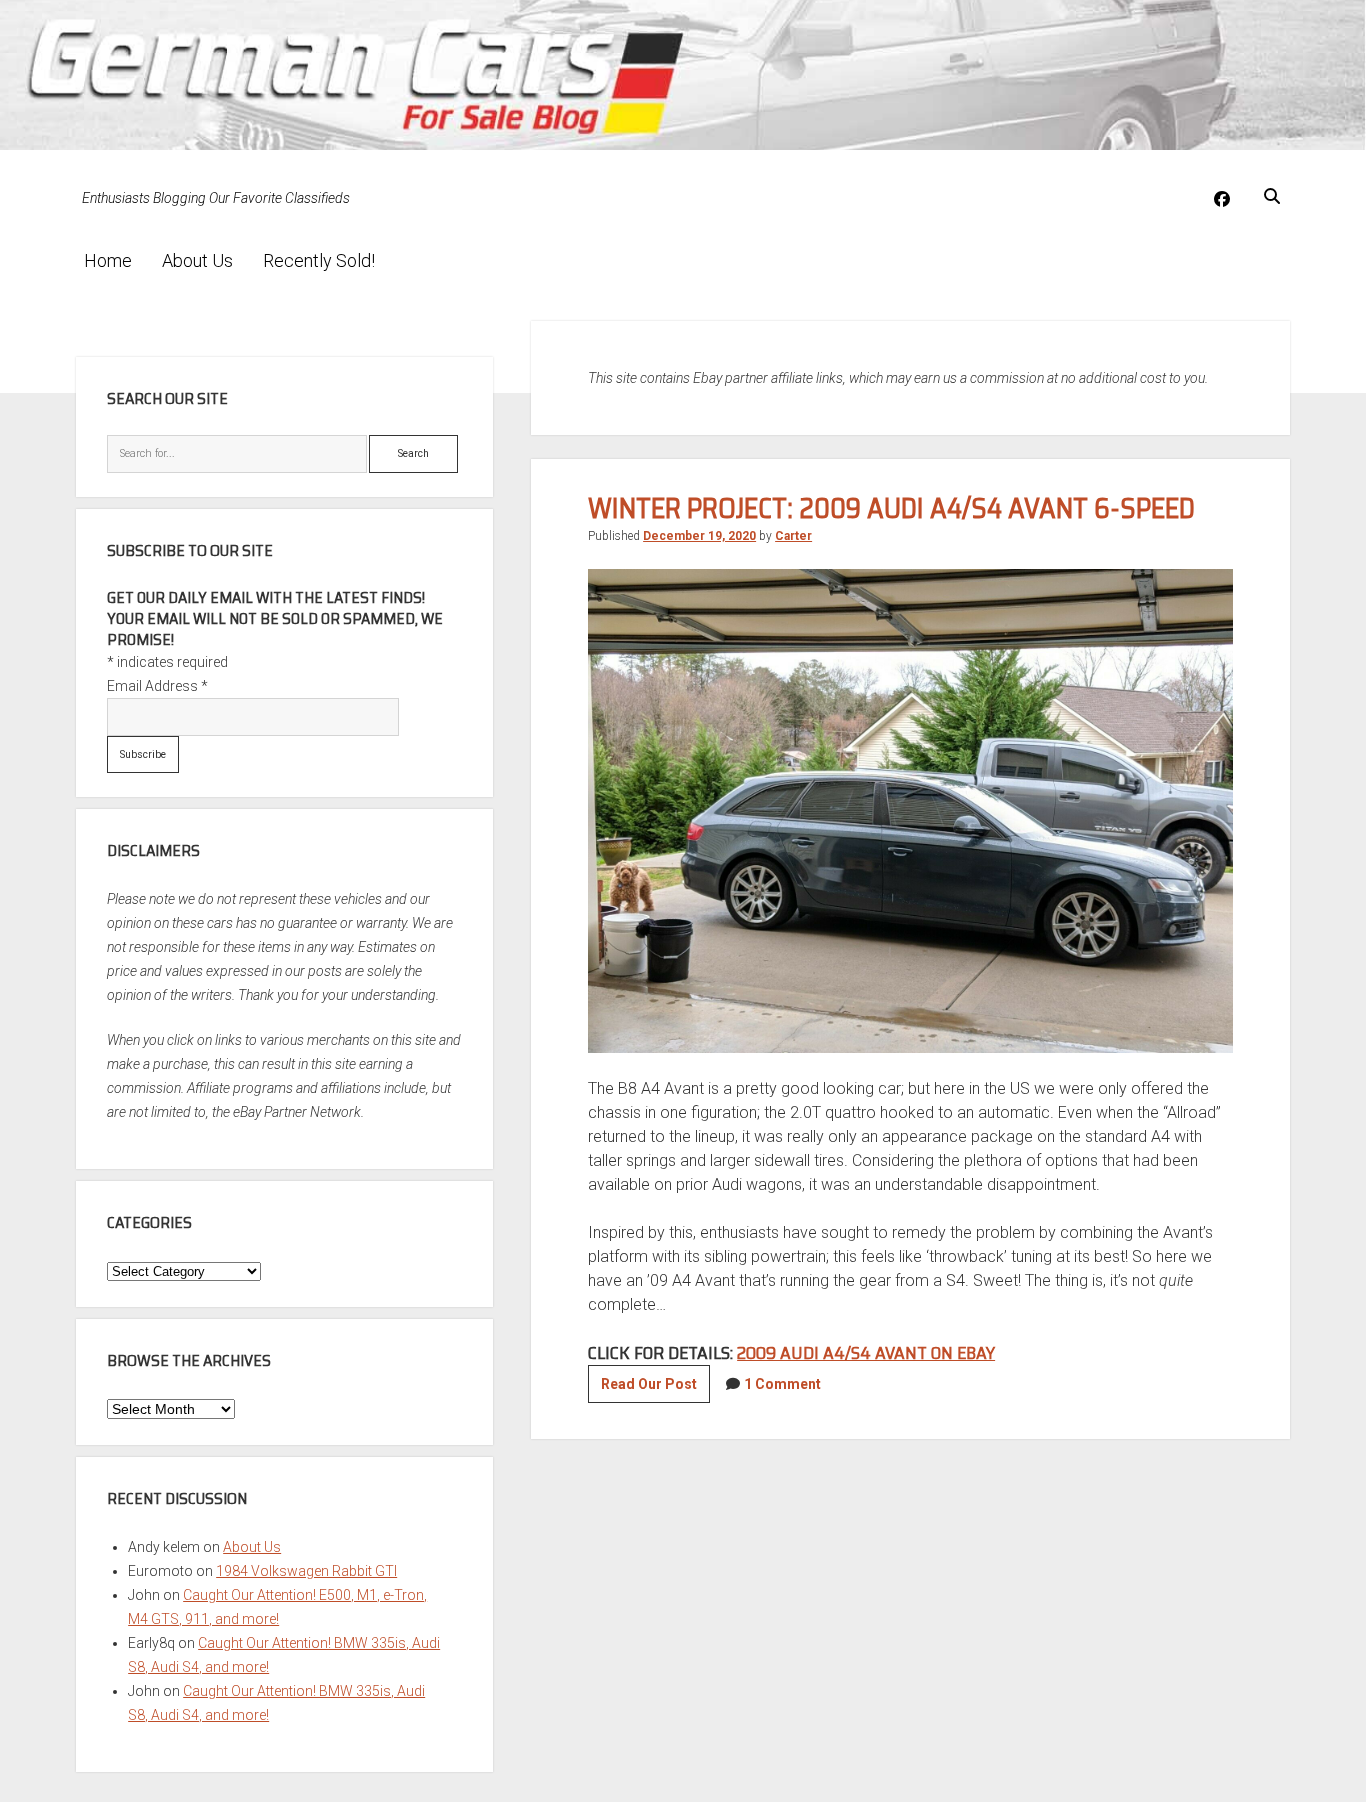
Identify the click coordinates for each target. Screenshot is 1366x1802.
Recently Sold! (319, 260)
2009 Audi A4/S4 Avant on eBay (866, 1353)
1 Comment (782, 1384)
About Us (197, 260)
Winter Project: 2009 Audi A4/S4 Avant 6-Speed (891, 508)
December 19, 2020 (699, 536)
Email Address (157, 686)
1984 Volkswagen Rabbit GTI (306, 1571)
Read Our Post (655, 1389)
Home (108, 260)
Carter (793, 536)
